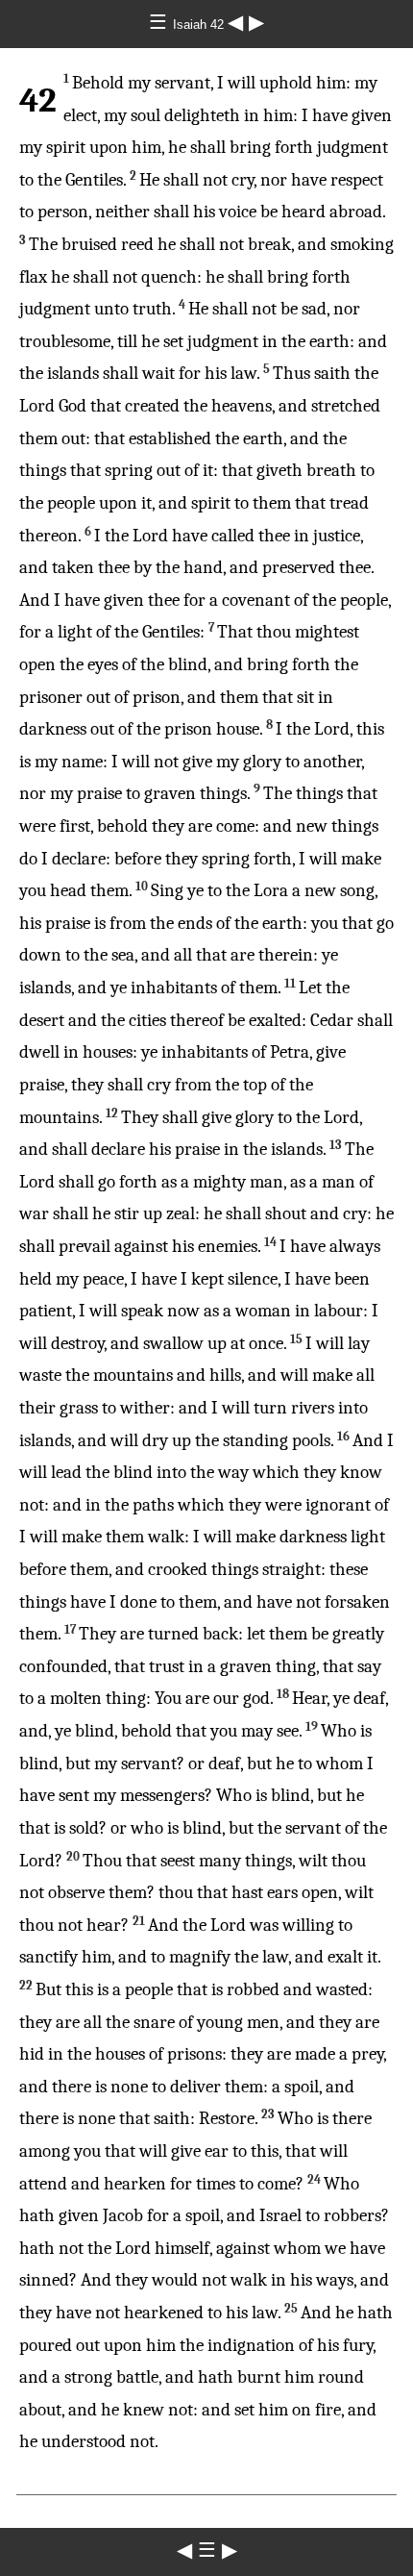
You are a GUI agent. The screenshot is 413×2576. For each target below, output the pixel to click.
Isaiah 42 (200, 25)
